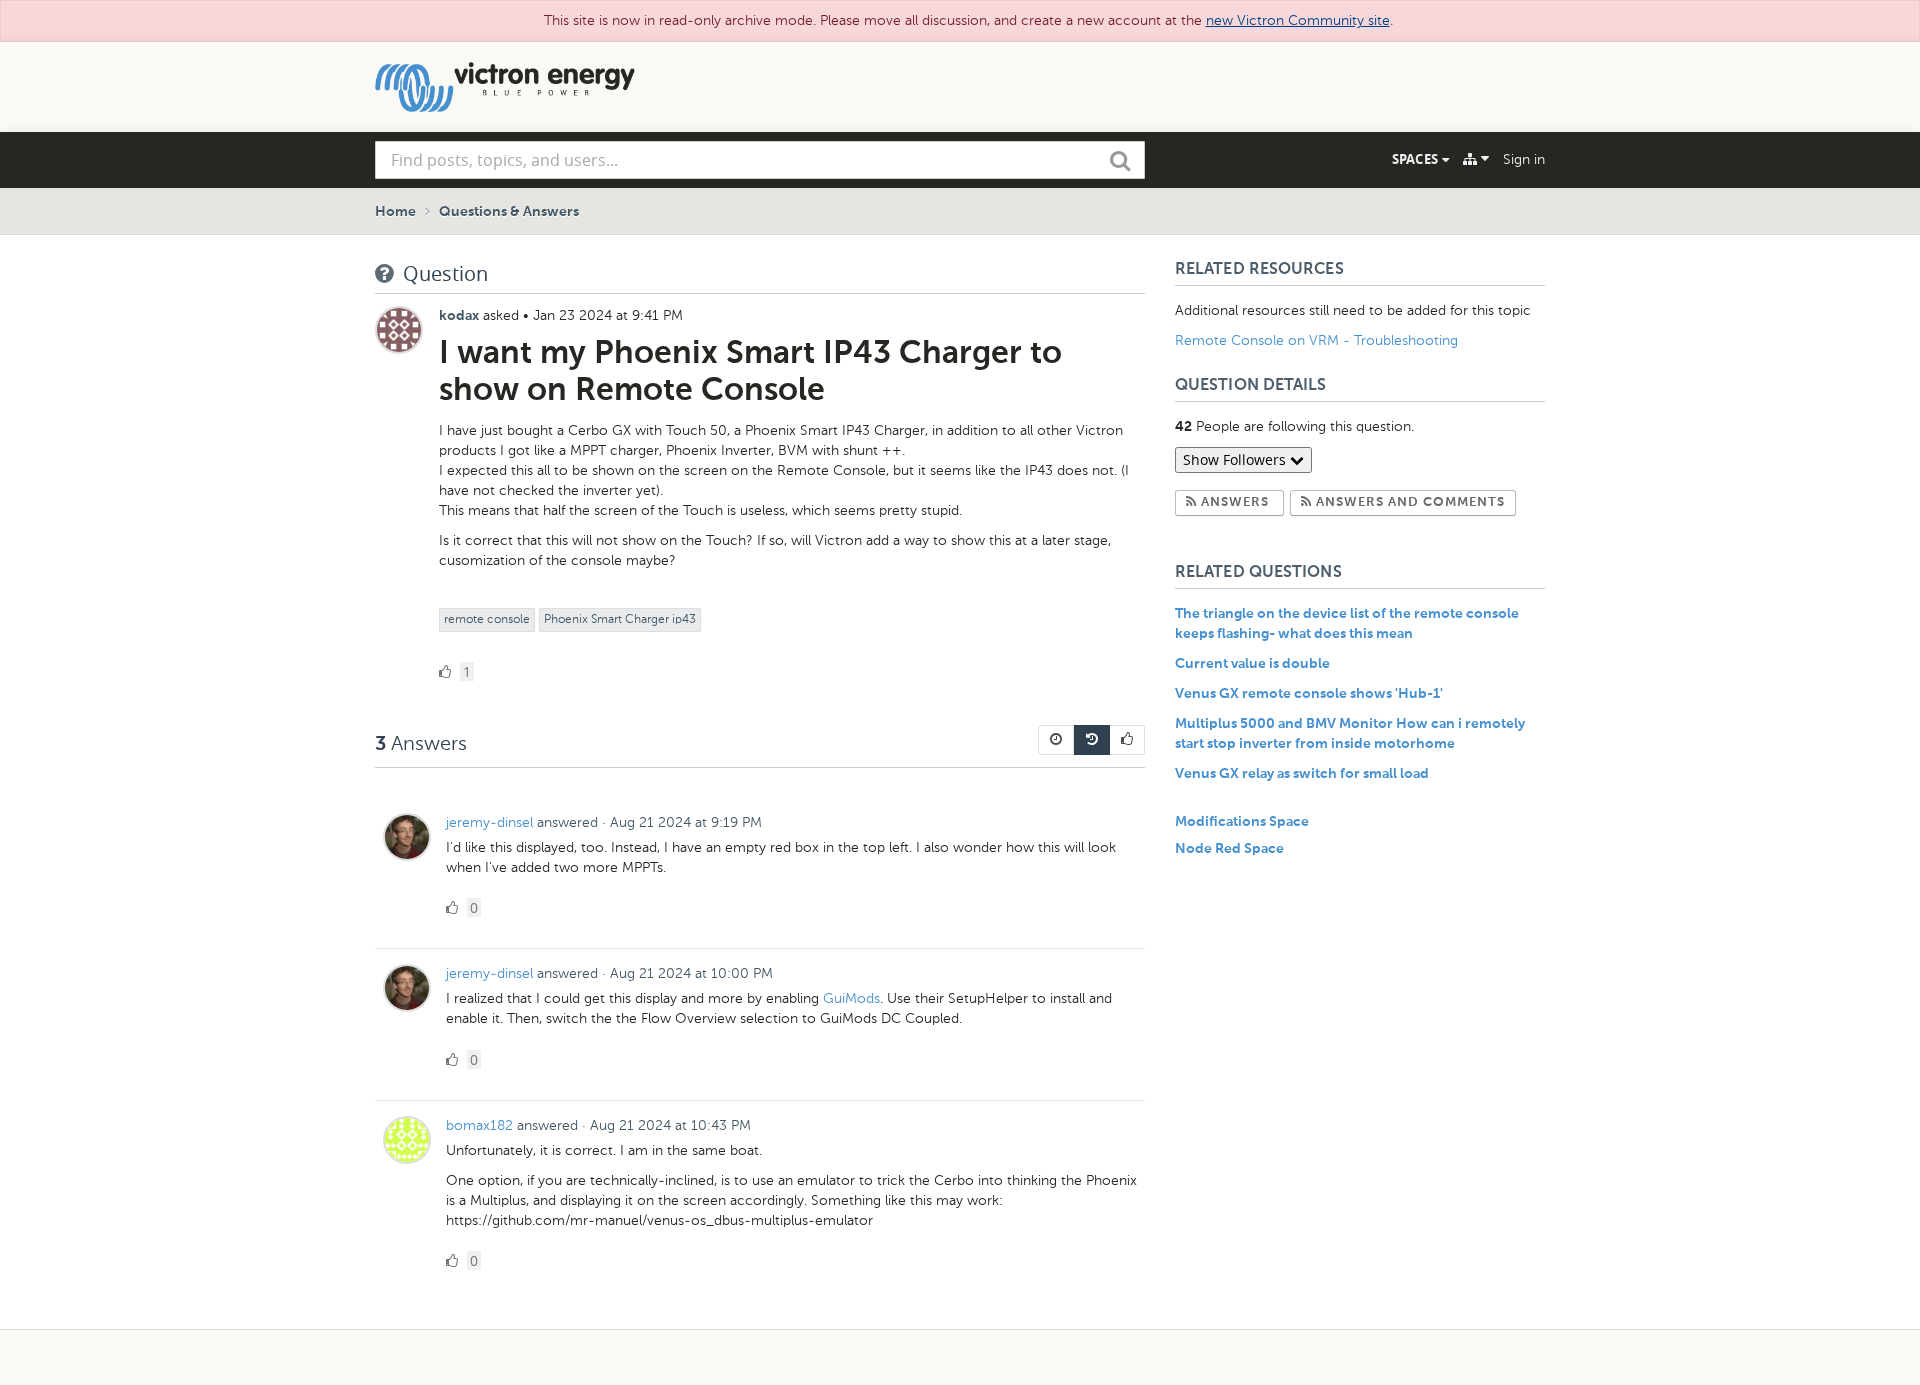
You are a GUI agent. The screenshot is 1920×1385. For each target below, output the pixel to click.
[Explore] (1476, 159)
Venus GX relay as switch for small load (1302, 774)
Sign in (1524, 159)
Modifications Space (1242, 822)
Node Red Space (1229, 849)
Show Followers (1236, 459)
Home (395, 212)
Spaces (1417, 159)
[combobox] (760, 160)
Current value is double (1252, 664)
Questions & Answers (509, 212)
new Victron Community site (1298, 20)
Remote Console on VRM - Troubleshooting (1316, 340)
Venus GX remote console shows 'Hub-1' (1309, 694)
